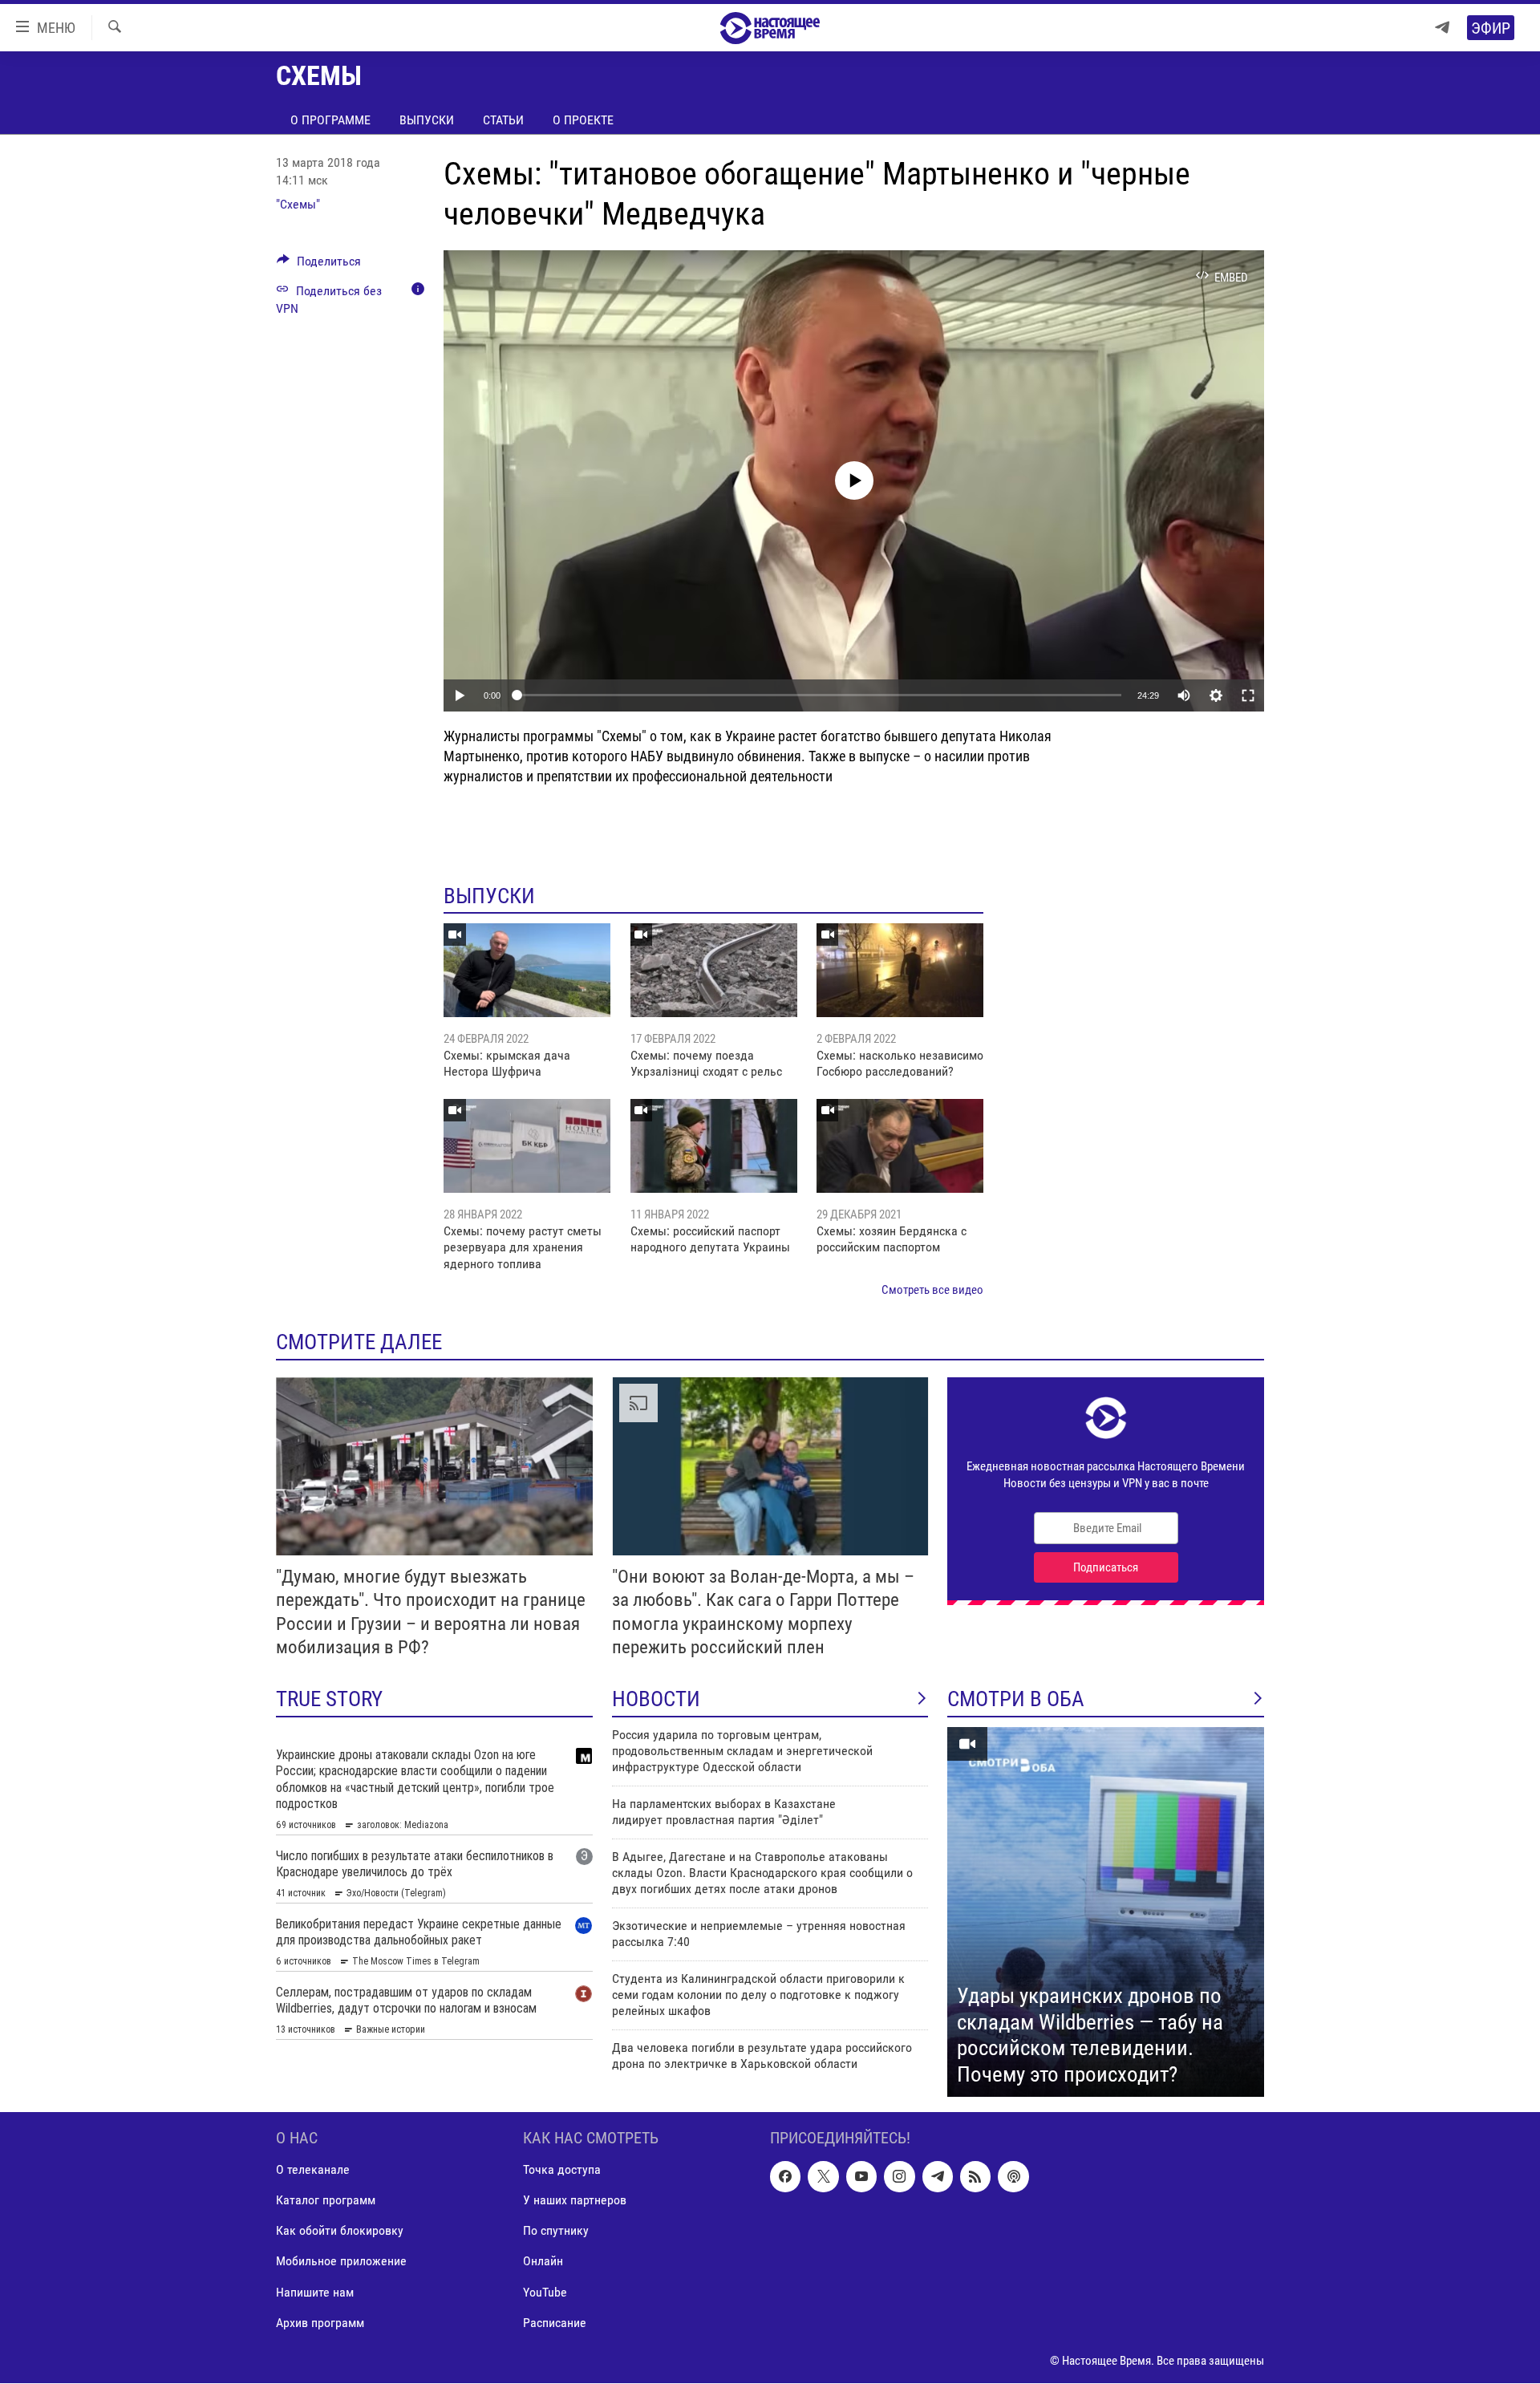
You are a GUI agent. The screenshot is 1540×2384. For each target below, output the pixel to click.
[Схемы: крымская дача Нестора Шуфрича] (527, 970)
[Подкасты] (1013, 2177)
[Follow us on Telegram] (938, 2177)
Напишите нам (315, 2292)
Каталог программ (326, 2201)
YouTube (545, 2292)
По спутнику (556, 2231)
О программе (330, 120)
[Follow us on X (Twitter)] (823, 2177)
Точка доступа (562, 2170)
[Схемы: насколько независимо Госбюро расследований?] (900, 970)
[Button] (319, 265)
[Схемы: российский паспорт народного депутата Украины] (714, 1146)
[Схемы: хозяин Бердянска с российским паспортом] (900, 1146)
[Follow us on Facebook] (785, 2177)
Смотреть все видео (932, 1290)
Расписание (555, 2323)
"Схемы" (298, 204)
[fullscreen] (1248, 695)
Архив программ (320, 2323)
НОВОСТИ (656, 1699)
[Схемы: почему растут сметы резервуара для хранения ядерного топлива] (527, 1146)
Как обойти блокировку (340, 2231)
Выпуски (427, 120)
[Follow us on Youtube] (861, 2177)
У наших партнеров (575, 2201)
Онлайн (543, 2262)
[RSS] (975, 2177)
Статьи (503, 120)
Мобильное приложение (341, 2262)
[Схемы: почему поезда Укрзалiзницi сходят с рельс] (714, 970)
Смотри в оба (1016, 1699)
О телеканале (313, 2170)
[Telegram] (1442, 28)
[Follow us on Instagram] (899, 2177)
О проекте (583, 120)
